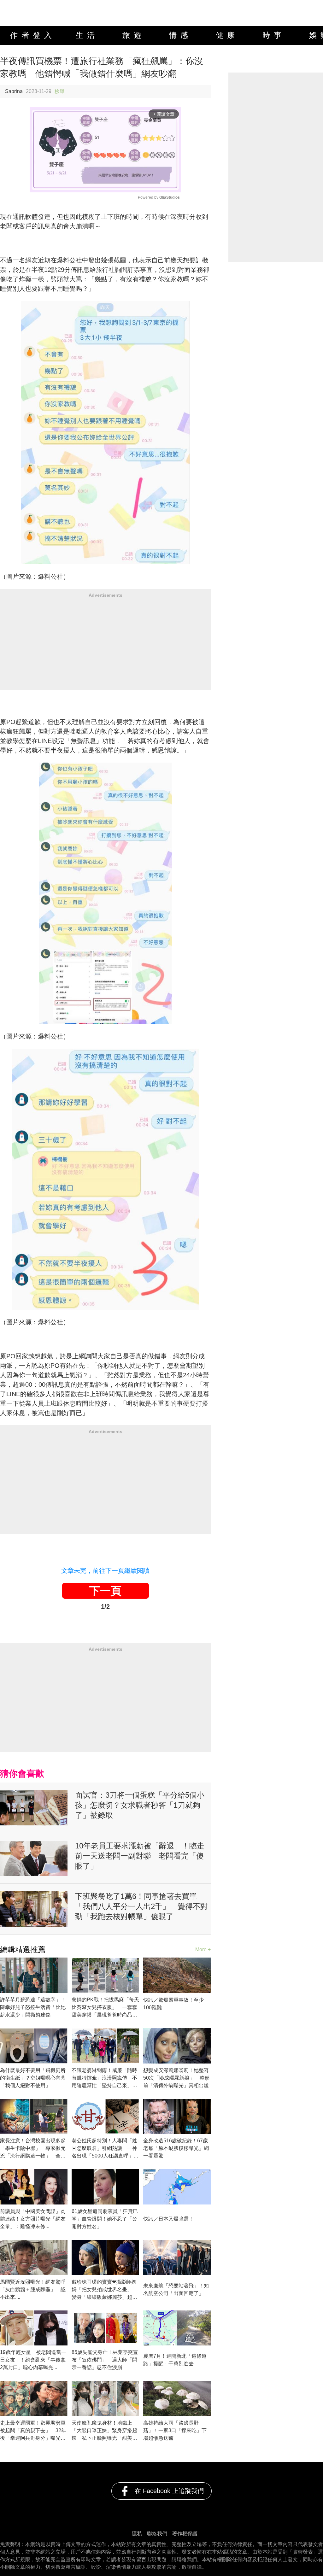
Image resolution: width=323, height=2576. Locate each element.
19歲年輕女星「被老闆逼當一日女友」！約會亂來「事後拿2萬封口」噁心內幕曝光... (33, 2360)
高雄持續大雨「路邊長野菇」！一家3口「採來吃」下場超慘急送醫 (175, 2430)
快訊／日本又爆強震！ (168, 2219)
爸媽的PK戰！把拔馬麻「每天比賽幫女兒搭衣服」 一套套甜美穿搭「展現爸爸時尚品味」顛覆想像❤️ (105, 2008)
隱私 (137, 2534)
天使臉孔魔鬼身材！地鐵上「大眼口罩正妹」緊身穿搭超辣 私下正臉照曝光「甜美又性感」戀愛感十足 (104, 2431)
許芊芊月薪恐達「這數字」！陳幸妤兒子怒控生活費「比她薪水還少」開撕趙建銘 (33, 2007)
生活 (87, 35)
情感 (180, 35)
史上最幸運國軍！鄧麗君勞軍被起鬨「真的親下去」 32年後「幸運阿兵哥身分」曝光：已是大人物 (33, 2431)
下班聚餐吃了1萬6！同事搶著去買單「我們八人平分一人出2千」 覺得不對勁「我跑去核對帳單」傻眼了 (141, 1906)
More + (203, 1950)
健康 (227, 35)
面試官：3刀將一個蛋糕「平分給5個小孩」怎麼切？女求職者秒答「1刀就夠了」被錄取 (140, 1805)
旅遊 (134, 35)
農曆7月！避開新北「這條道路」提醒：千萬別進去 (175, 2360)
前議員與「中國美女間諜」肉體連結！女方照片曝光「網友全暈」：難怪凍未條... (33, 2219)
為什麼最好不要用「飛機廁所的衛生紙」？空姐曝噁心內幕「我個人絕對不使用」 (33, 2078)
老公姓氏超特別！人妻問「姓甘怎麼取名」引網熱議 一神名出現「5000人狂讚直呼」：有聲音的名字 (105, 2149)
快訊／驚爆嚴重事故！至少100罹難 (173, 2004)
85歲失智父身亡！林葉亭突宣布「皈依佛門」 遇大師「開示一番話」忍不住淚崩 (105, 2360)
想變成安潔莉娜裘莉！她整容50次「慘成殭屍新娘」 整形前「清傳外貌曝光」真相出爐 (176, 2078)
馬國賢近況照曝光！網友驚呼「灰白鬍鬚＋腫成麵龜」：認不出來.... (33, 2289)
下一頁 (105, 1591)
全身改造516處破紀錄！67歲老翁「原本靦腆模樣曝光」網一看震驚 (176, 2148)
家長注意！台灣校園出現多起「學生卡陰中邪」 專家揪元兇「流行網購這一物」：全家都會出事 (33, 2149)
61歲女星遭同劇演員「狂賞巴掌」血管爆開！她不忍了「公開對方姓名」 (105, 2219)
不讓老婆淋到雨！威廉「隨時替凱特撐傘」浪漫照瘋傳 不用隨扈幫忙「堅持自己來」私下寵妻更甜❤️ (104, 2078)
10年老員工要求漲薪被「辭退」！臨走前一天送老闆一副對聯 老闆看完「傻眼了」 (140, 1856)
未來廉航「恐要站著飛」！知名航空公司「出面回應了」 (176, 2289)
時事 (274, 35)
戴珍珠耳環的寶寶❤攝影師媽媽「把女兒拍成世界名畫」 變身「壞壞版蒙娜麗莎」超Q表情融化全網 (104, 2290)
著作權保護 (185, 2534)
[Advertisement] (105, 646)
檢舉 (60, 91)
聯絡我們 (157, 2534)
